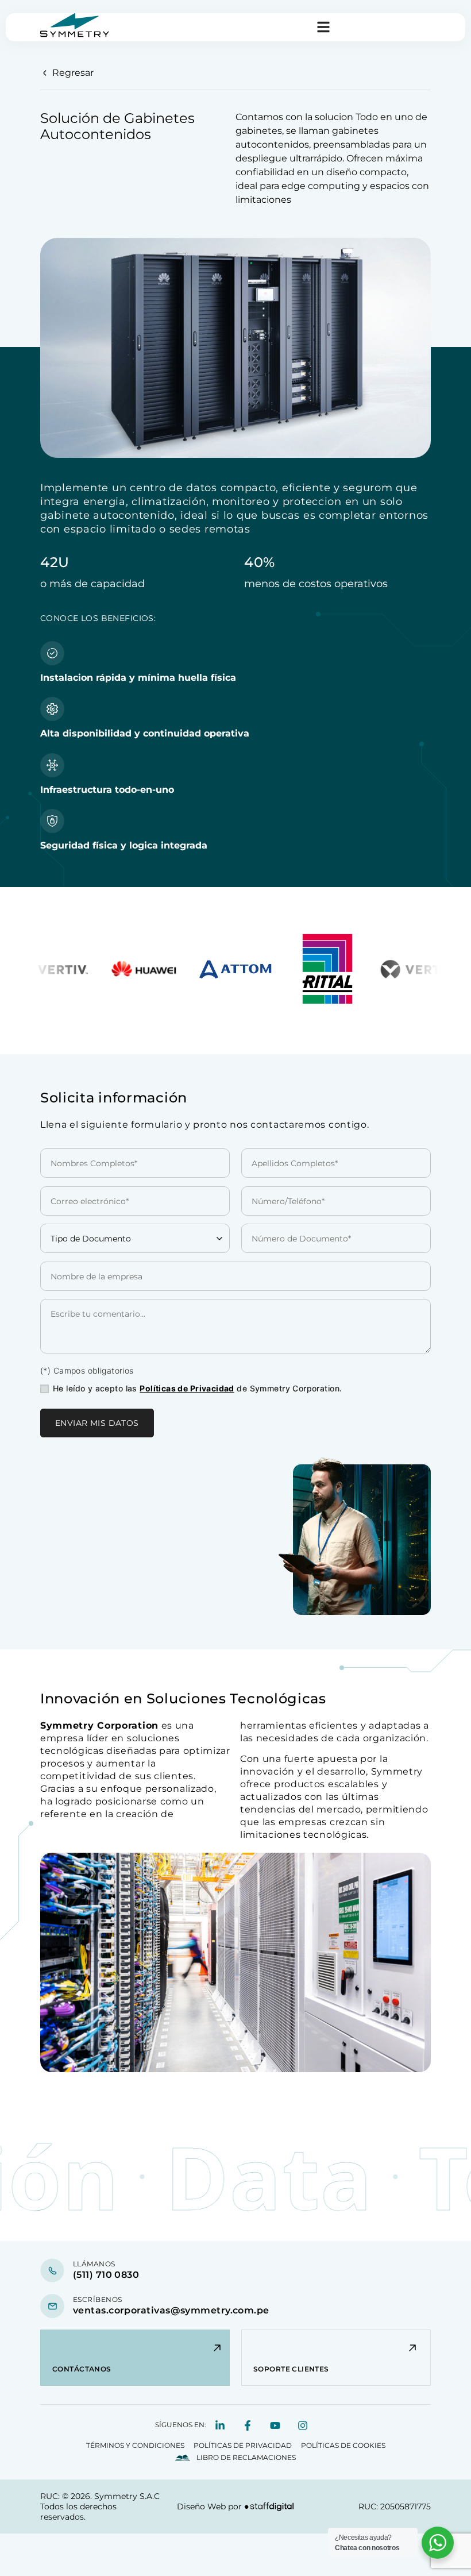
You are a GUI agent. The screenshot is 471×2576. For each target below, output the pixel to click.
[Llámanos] (52, 2270)
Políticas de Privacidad (187, 1388)
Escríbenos (98, 2299)
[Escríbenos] (52, 2306)
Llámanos (94, 2264)
